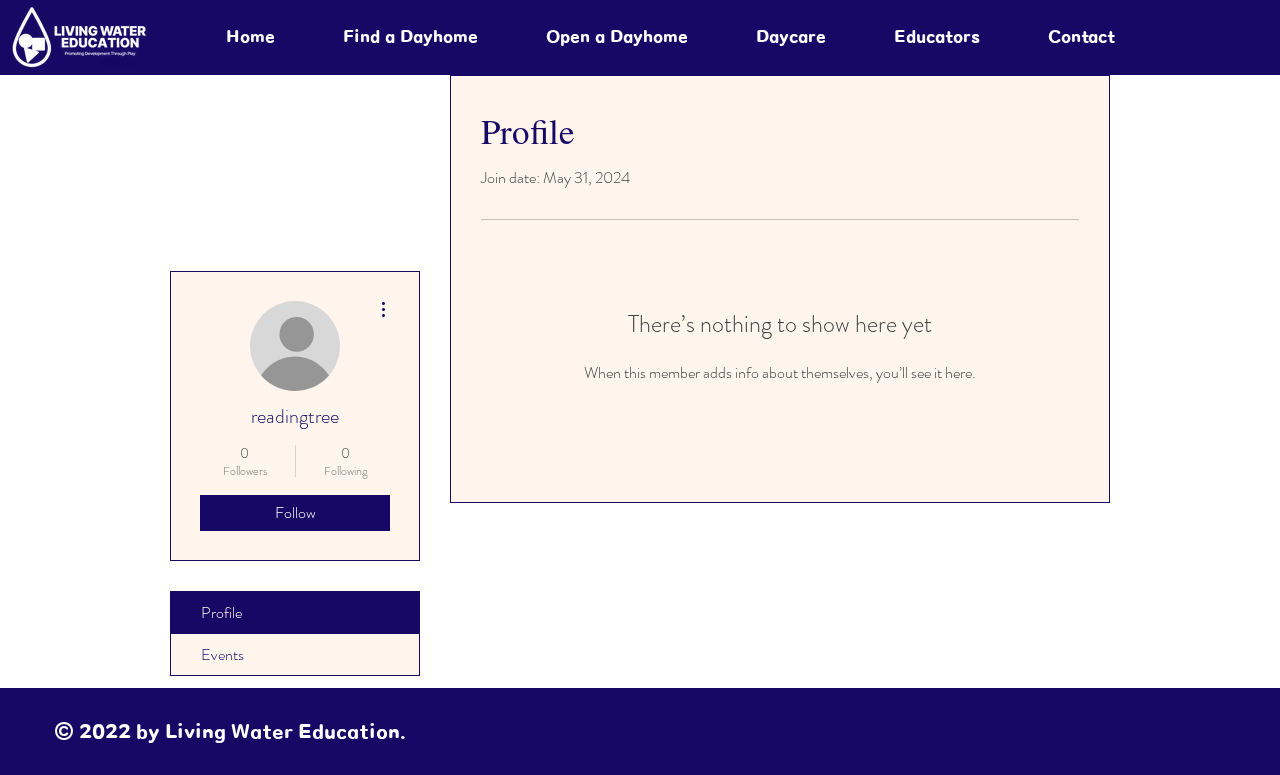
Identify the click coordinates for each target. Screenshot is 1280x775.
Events (222, 654)
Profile (221, 612)
